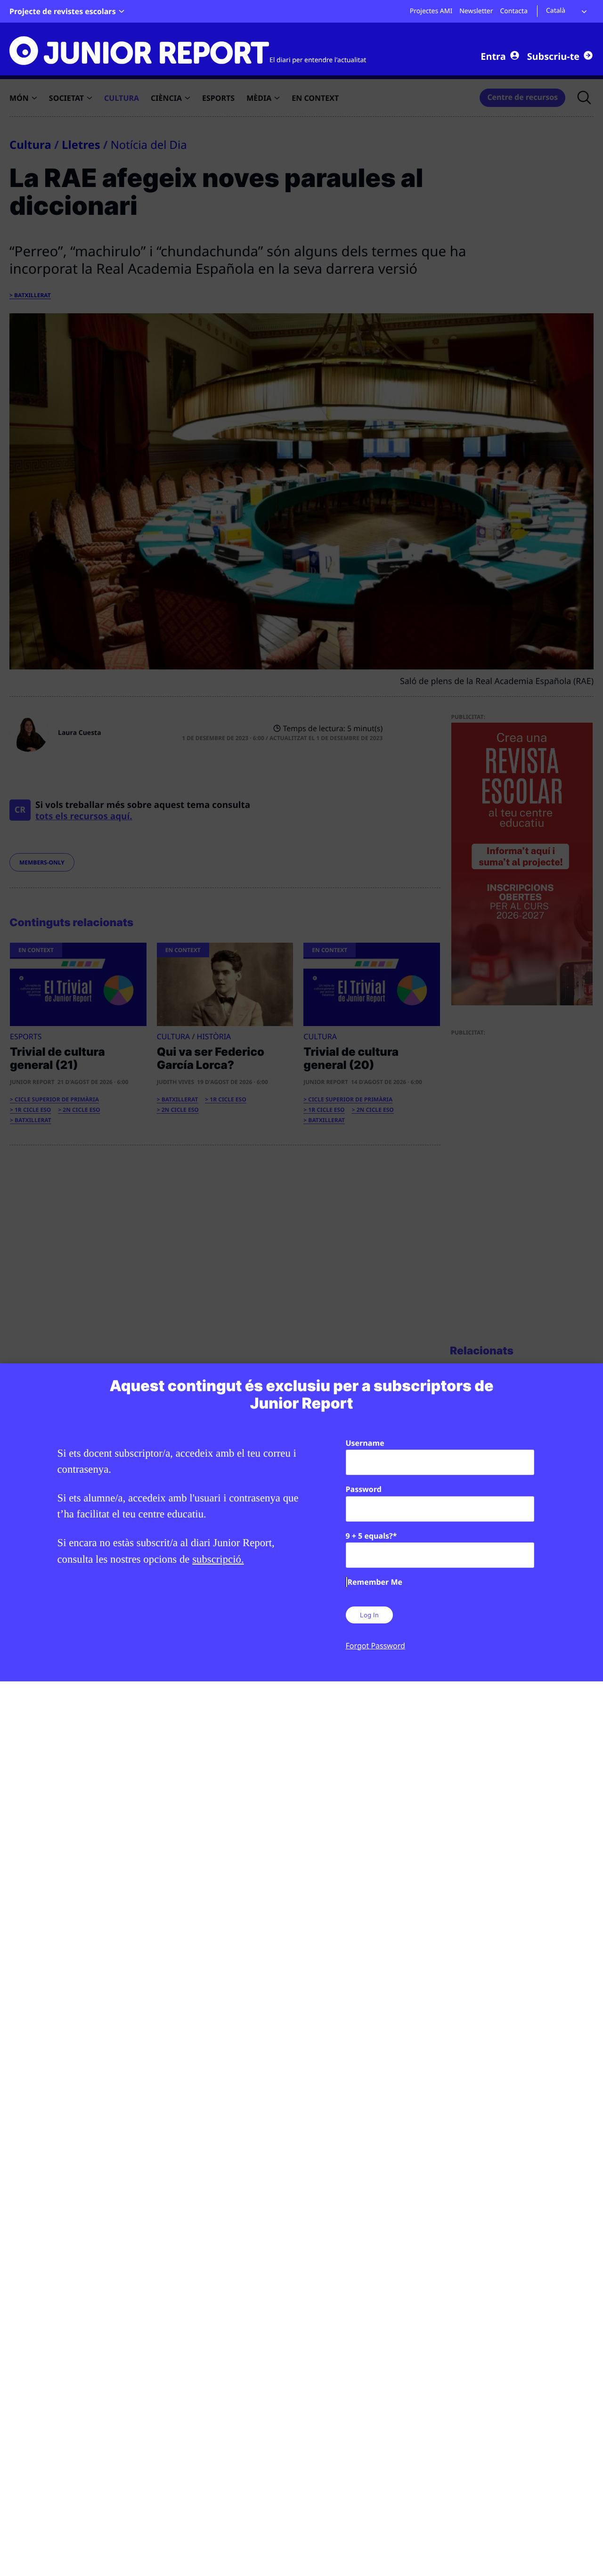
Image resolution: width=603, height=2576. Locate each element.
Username (365, 1443)
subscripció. (218, 1559)
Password (364, 1489)
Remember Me (375, 1582)
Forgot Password (375, 1646)
